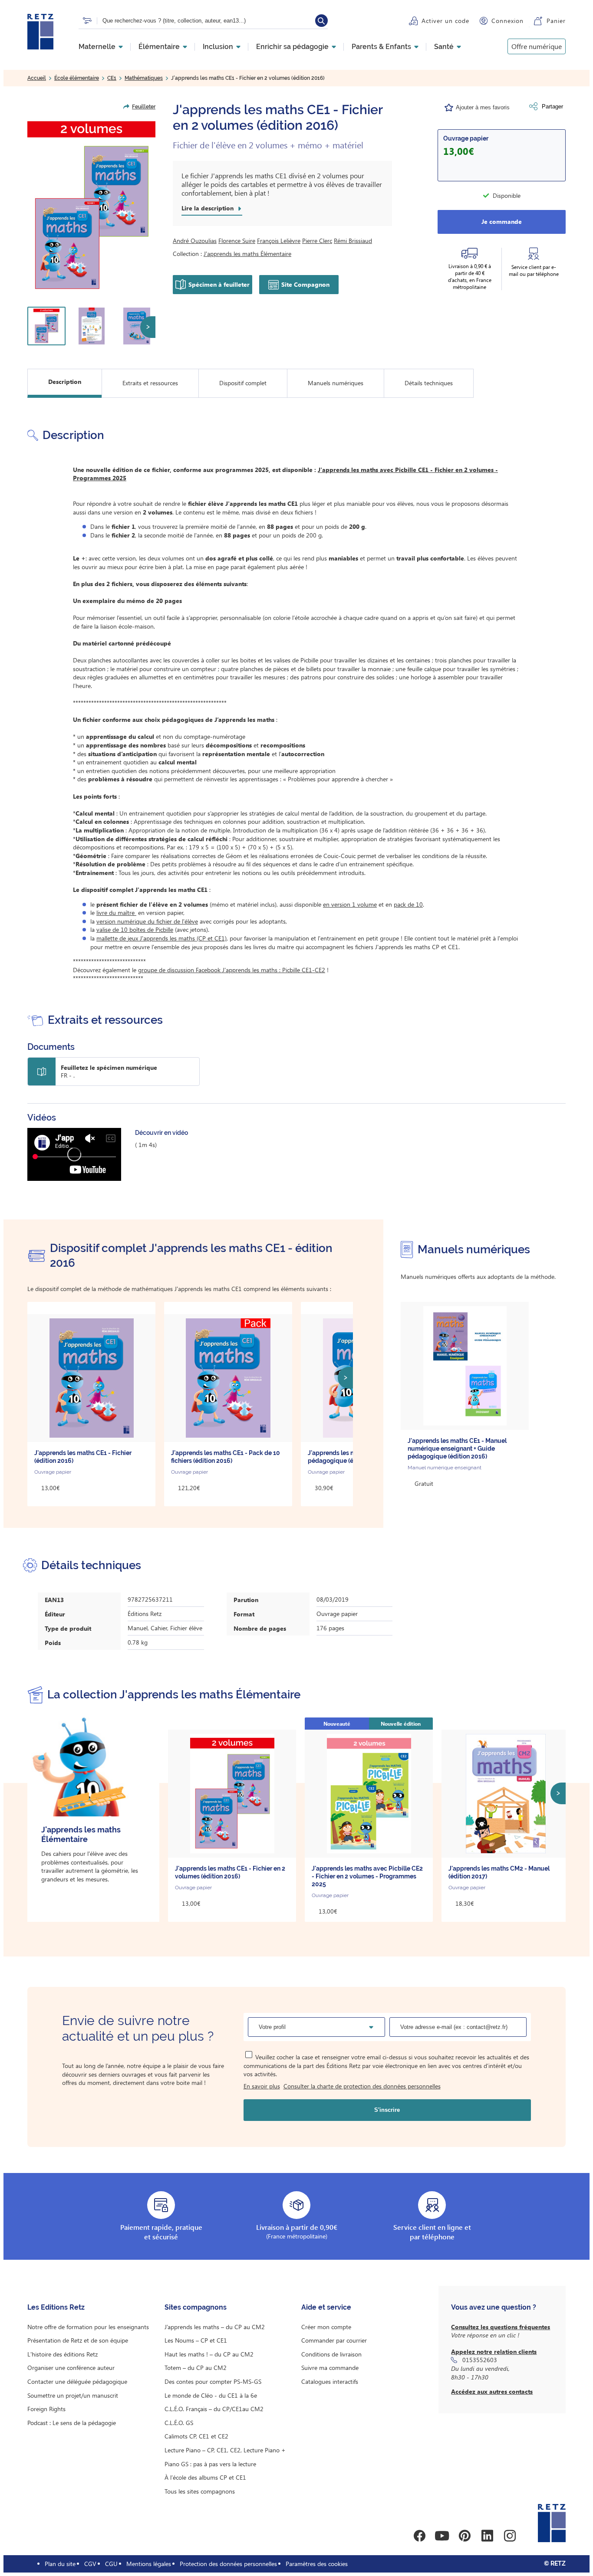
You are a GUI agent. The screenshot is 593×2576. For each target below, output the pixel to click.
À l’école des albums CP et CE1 (205, 2477)
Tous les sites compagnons (200, 2491)
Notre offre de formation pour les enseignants (88, 2327)
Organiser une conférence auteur (71, 2368)
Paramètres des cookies (317, 2564)
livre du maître (116, 913)
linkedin (487, 2536)
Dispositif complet (243, 383)
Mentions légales (149, 2564)
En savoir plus (262, 2086)
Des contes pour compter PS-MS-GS (213, 2381)
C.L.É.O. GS (179, 2423)
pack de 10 (408, 904)
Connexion (507, 21)
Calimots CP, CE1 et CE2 (196, 2436)
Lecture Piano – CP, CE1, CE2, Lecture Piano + (225, 2450)
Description (65, 382)
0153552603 (480, 2360)
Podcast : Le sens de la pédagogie (72, 2423)
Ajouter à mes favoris (483, 107)
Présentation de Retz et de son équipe (78, 2340)
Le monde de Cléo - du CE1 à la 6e (211, 2395)
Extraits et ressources (150, 383)
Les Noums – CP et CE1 (196, 2340)
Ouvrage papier (466, 138)
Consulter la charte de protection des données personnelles (362, 2086)
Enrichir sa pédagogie (292, 47)
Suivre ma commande (330, 2368)
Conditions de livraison (331, 2354)
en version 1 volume (350, 904)
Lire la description (208, 208)
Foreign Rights (46, 2409)
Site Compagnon (305, 284)
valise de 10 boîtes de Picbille (135, 929)
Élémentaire (159, 47)
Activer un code (445, 21)
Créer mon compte (326, 2327)
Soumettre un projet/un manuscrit (73, 2395)
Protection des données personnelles (228, 2564)
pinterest (465, 2536)
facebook (419, 2536)
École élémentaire (77, 78)
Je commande (502, 221)
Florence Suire (237, 241)
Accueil (37, 78)
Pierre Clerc (317, 241)
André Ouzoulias (195, 241)
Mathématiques (144, 78)
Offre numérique (537, 46)
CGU (111, 2564)
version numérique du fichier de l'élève (147, 921)
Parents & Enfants (381, 47)
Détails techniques (429, 383)
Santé (444, 47)
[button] (91, 206)
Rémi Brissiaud (353, 241)
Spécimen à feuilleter (219, 284)
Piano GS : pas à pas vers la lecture (210, 2464)
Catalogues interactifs (330, 2381)
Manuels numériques (336, 383)
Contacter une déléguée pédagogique (77, 2381)
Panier (556, 21)
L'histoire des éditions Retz (63, 2354)
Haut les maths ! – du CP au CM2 (209, 2354)
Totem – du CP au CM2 (196, 2368)
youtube (442, 2536)
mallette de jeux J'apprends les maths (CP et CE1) (161, 938)
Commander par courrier (334, 2340)
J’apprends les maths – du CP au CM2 (215, 2327)
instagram (510, 2536)
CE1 (112, 78)
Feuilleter (144, 107)
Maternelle (97, 47)
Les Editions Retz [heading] (56, 2307)
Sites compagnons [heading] (196, 2307)
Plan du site (60, 2564)
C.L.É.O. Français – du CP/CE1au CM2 (214, 2409)
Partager (552, 107)
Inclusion (218, 47)
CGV (90, 2564)
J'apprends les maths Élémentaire (247, 254)
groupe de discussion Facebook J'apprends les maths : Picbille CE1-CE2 (232, 970)
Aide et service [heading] (326, 2307)
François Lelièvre (279, 241)
